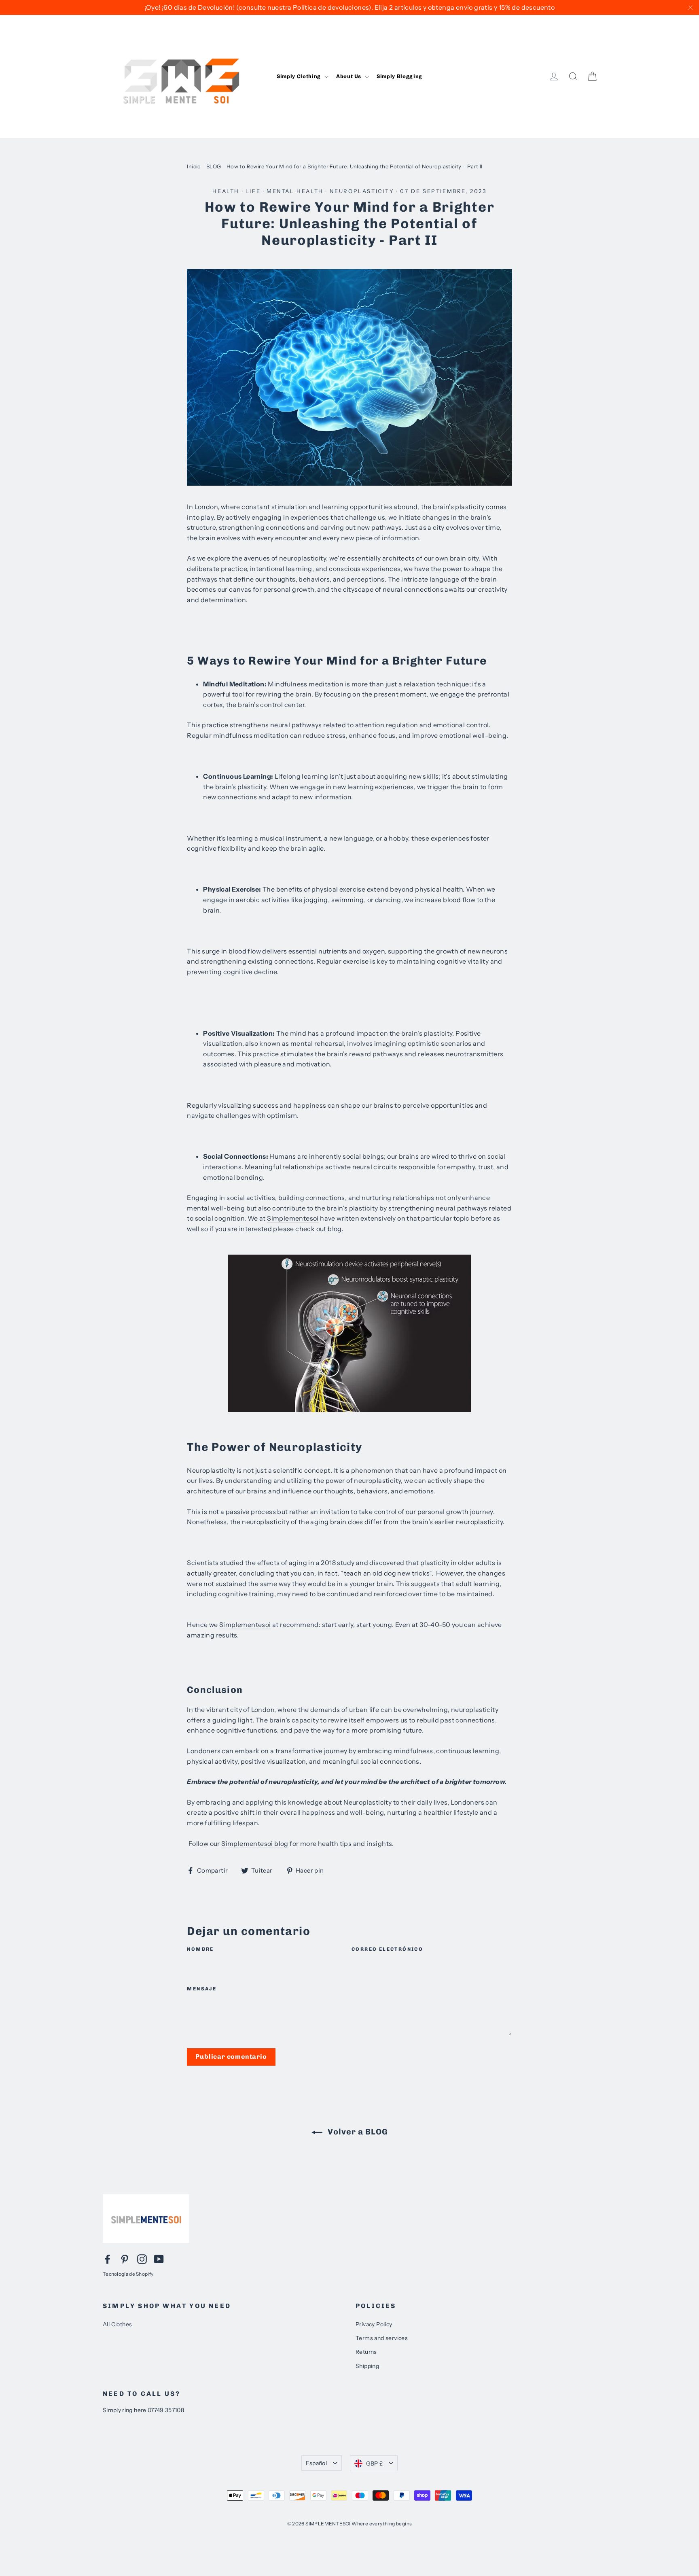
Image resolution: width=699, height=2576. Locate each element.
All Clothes (117, 2324)
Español (316, 2463)
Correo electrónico (387, 1949)
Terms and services (382, 2338)
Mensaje (202, 1989)
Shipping (367, 2366)
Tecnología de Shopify (128, 2274)
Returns (366, 2352)
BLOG (214, 166)
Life (253, 191)
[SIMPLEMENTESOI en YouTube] (159, 2259)
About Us (349, 76)
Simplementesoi (293, 1218)
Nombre (200, 1949)
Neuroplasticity (362, 191)
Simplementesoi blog (255, 1843)
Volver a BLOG (357, 2132)
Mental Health (295, 191)
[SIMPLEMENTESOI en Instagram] (142, 2259)
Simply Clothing (299, 76)
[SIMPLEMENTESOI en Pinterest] (125, 2259)
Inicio (194, 166)
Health (226, 191)
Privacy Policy (374, 2324)
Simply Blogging (399, 76)
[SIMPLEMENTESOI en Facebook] (108, 2259)
